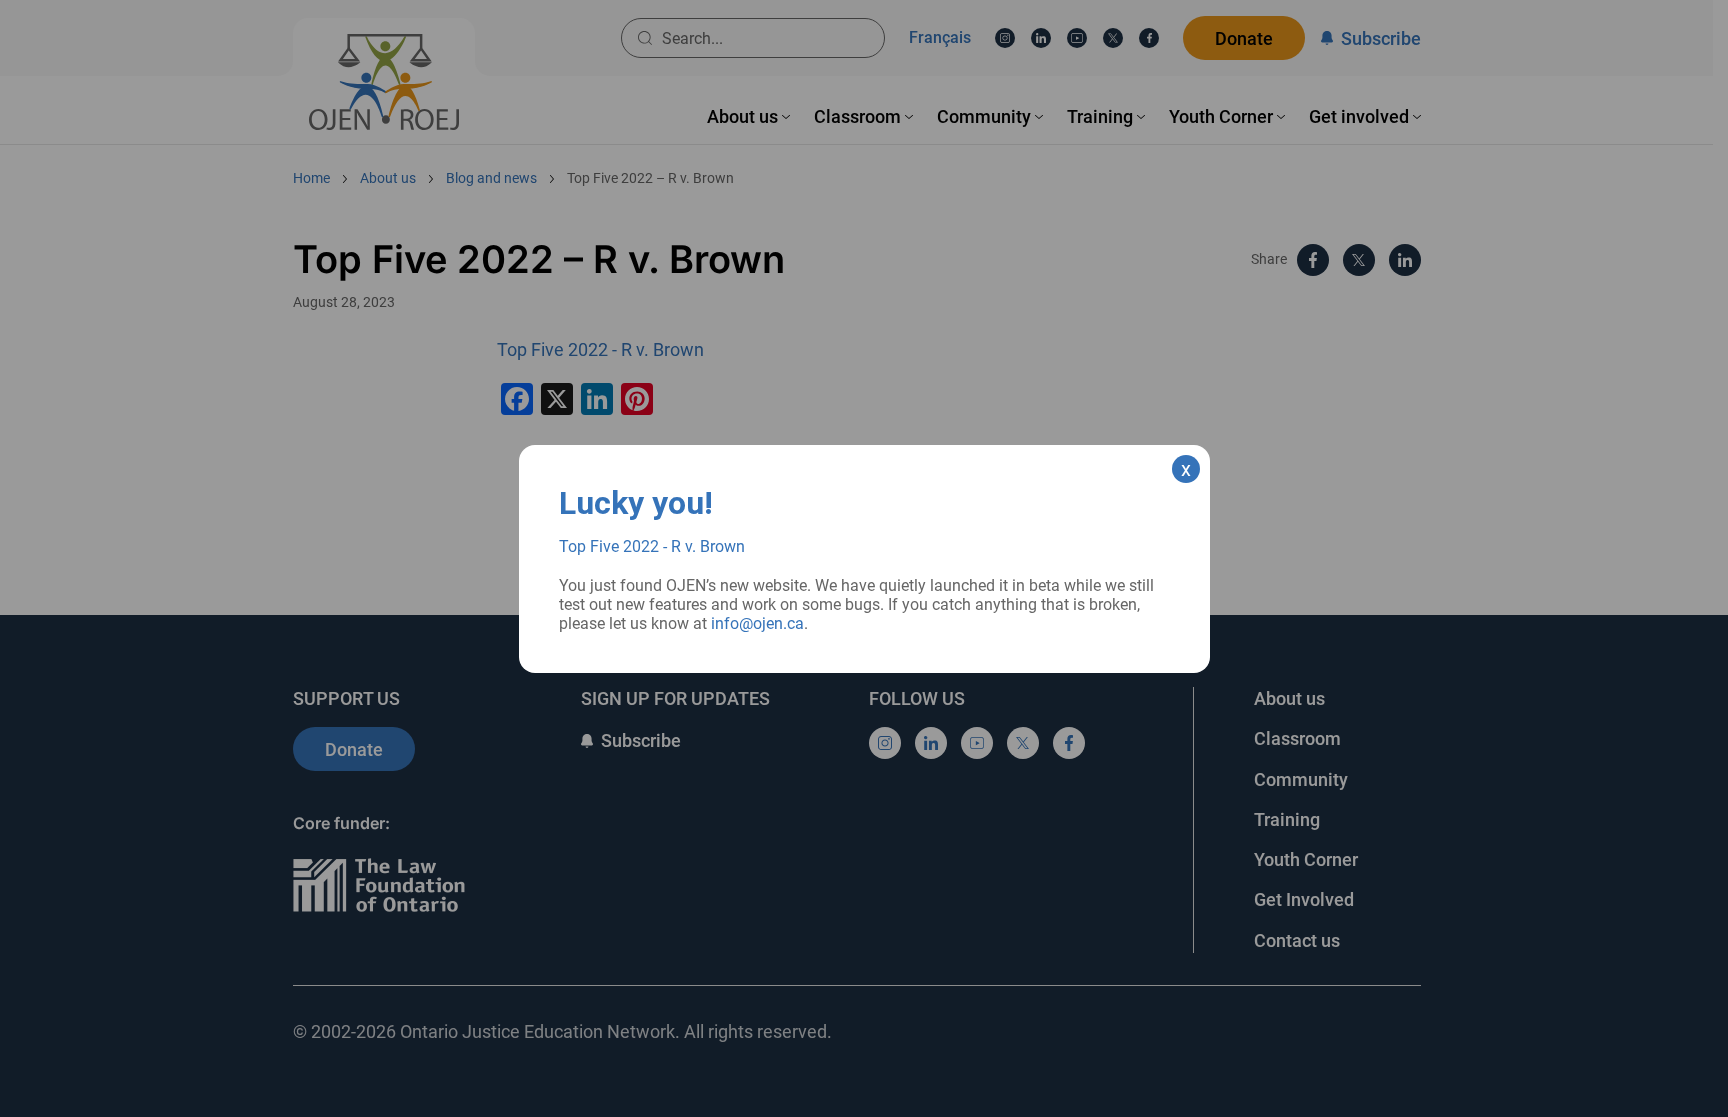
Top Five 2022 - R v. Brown (652, 546)
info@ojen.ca (757, 623)
